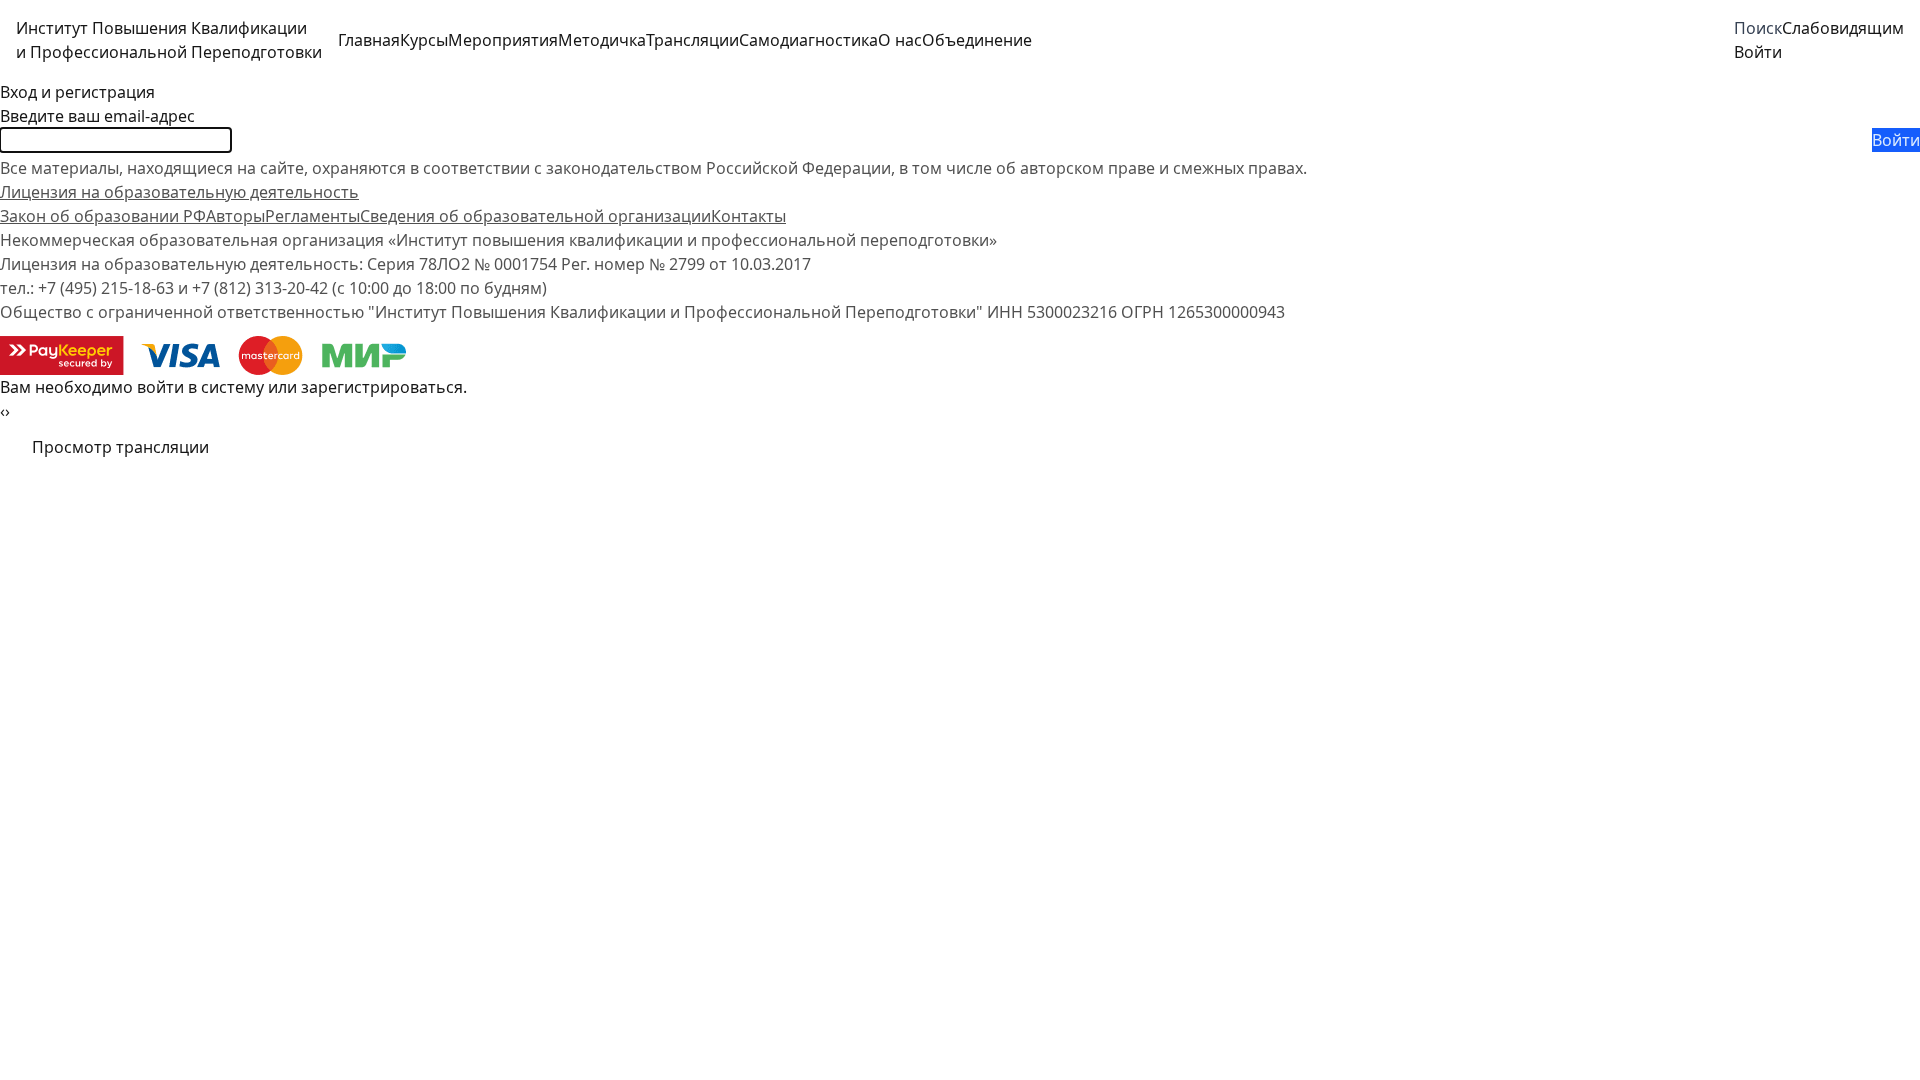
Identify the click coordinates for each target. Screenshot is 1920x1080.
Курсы (424, 40)
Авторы (235, 216)
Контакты (748, 216)
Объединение (977, 40)
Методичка (602, 40)
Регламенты (312, 216)
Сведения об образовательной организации (535, 216)
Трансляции (692, 40)
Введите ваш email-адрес (97, 116)
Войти (1896, 140)
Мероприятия (503, 40)
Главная (369, 40)
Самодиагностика (808, 40)
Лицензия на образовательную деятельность (179, 192)
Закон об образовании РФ (103, 216)
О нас (900, 40)
